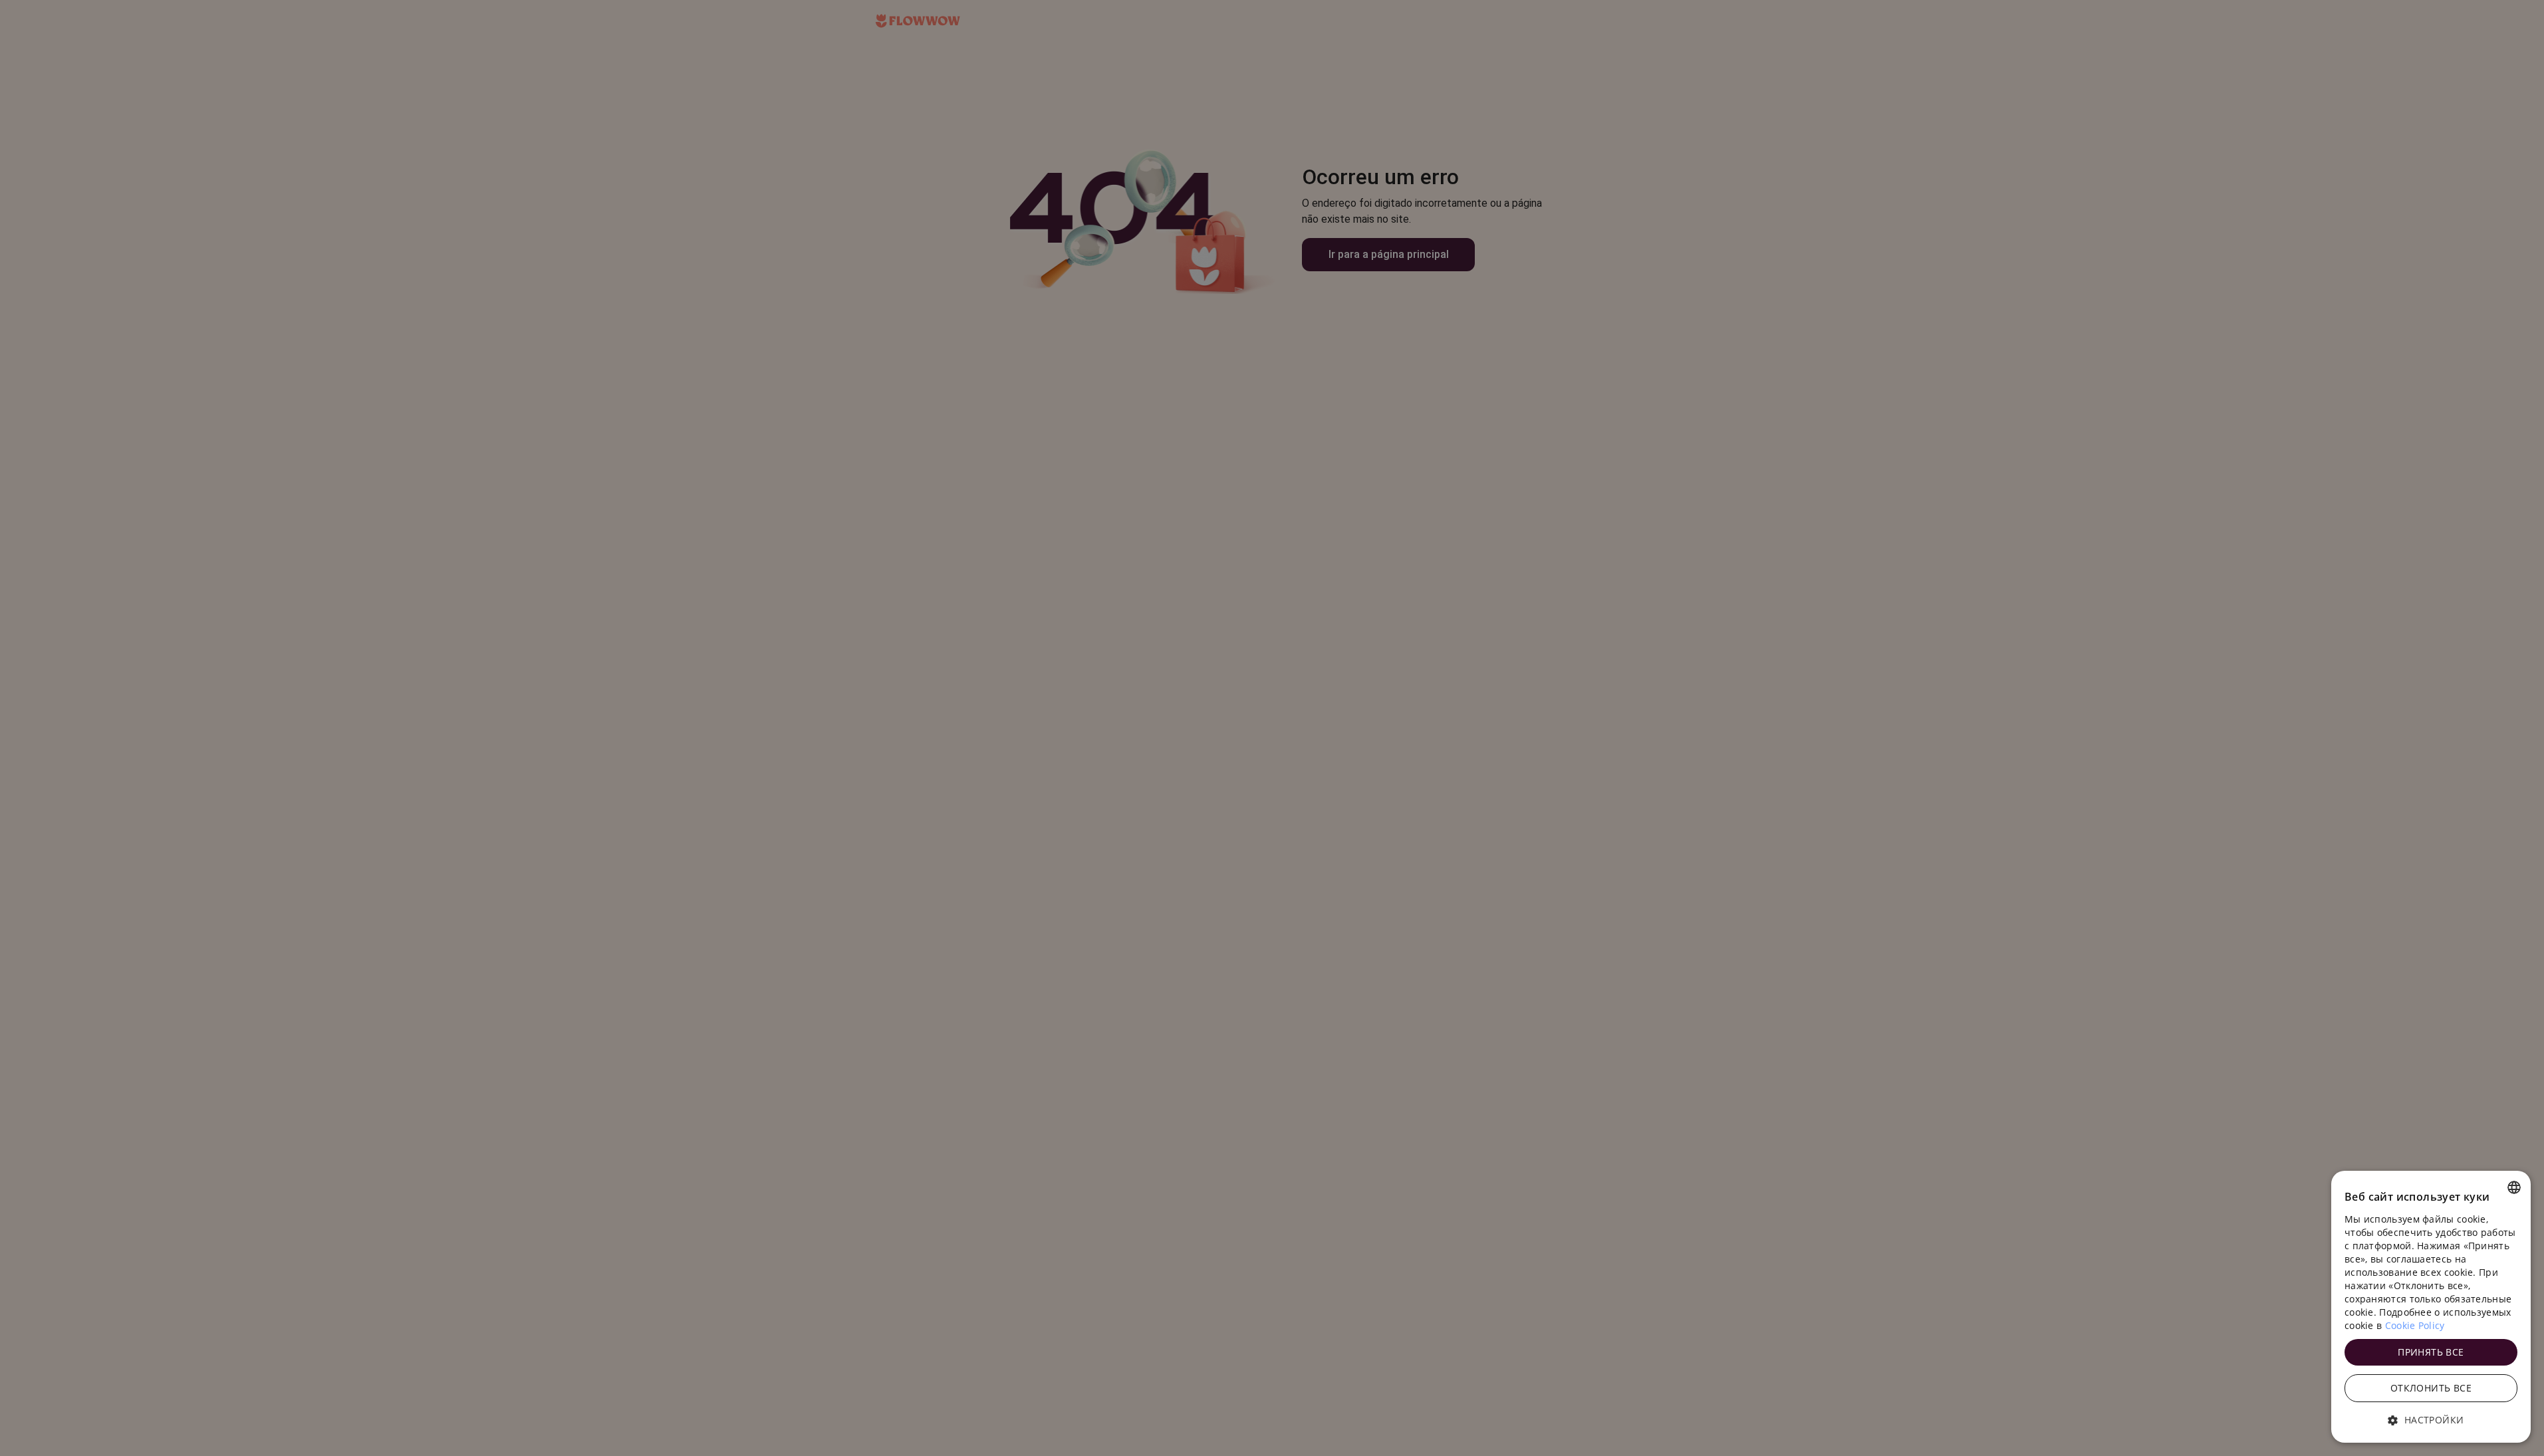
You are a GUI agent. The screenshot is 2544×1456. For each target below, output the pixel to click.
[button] (2431, 1420)
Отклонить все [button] (2431, 1388)
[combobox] (2514, 1187)
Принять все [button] (2431, 1352)
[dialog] (2431, 1307)
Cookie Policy (2415, 1325)
